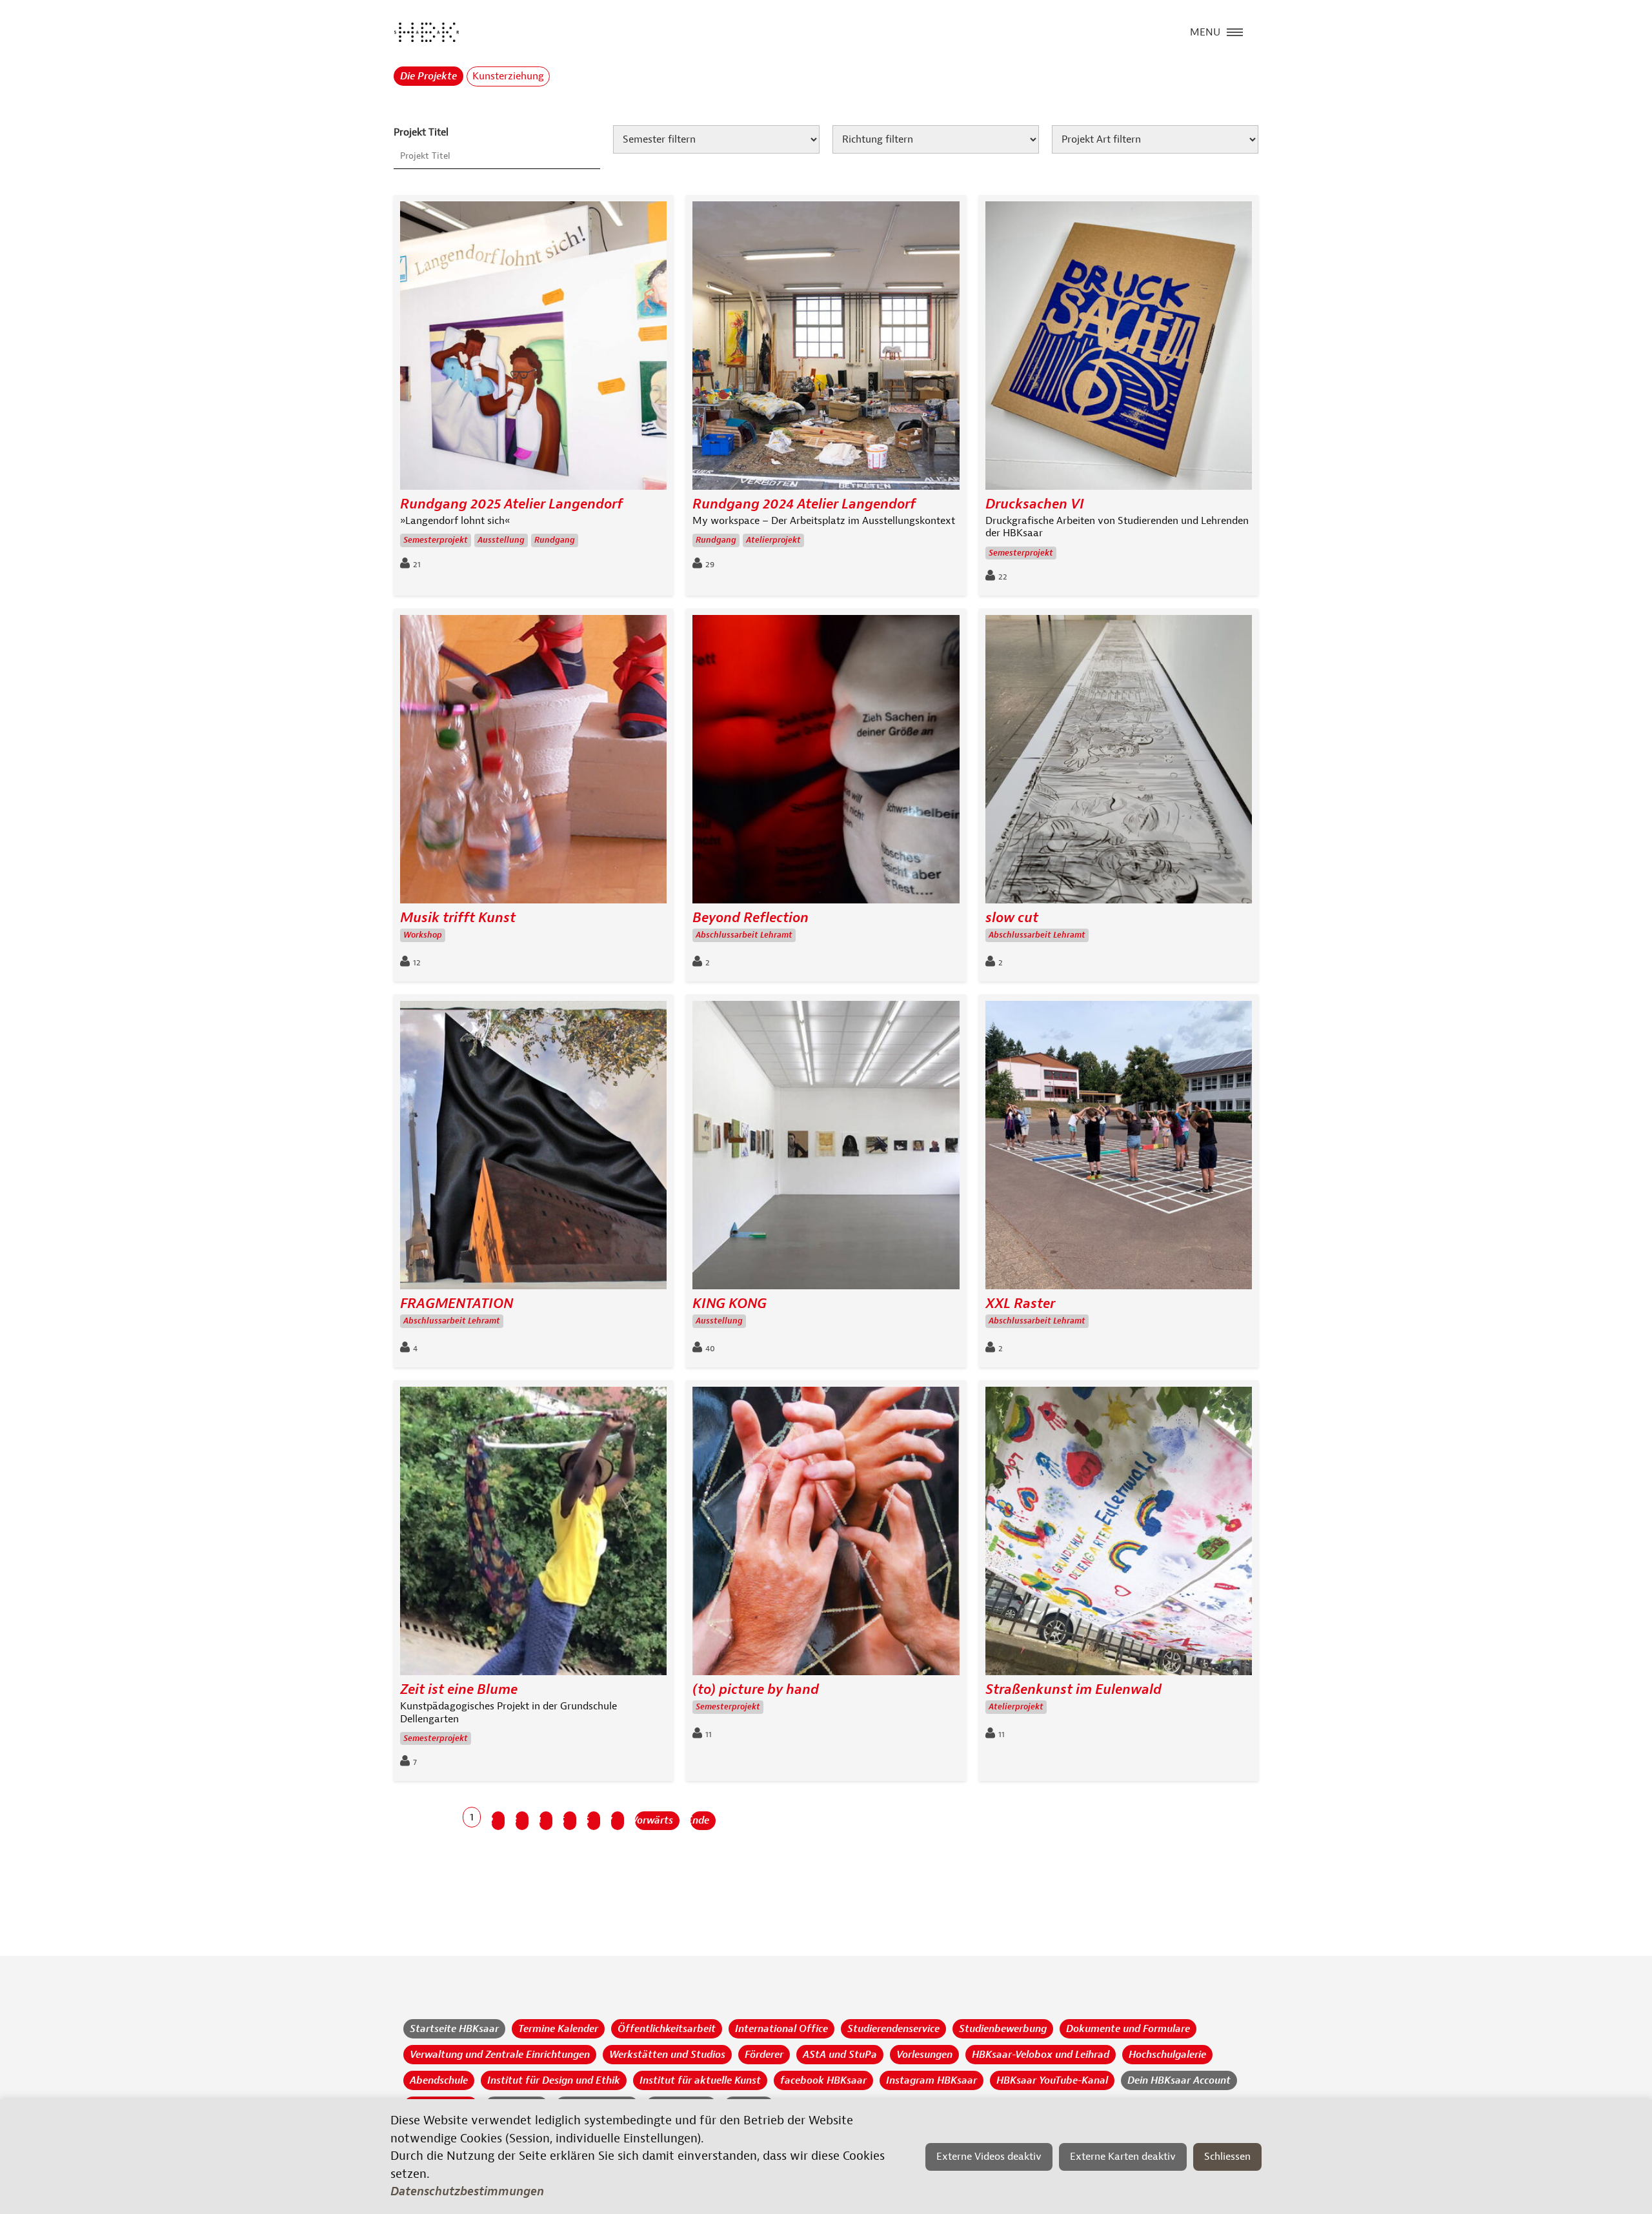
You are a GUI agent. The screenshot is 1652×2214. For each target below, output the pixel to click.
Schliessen (1227, 2157)
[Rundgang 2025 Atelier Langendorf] (533, 349)
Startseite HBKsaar (454, 2029)
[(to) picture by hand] (826, 1534)
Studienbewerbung (1003, 2029)
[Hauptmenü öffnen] (1235, 31)
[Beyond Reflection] (826, 762)
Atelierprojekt (773, 540)
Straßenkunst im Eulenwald (1073, 1690)
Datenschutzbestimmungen (467, 2191)
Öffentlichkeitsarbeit (667, 2029)
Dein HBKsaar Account (1179, 2080)
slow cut (1012, 918)
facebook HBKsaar (823, 2080)
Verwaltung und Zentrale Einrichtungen (500, 2055)
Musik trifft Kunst (458, 918)
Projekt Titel (421, 132)
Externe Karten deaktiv (1123, 2157)
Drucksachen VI (1035, 504)
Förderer (764, 2055)
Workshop (423, 935)
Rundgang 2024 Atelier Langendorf (804, 504)
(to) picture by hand (756, 1690)
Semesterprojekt (436, 540)
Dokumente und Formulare (1128, 2029)
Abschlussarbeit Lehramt (744, 935)
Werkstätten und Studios (667, 2055)
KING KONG (730, 1304)
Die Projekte (428, 76)
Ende (700, 1820)
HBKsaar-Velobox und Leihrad (1041, 2055)
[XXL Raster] (1119, 1148)
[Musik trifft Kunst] (533, 762)
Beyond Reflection (750, 918)
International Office (781, 2029)
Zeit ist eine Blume (459, 1690)
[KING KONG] (826, 1148)
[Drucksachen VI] (1119, 349)
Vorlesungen (924, 2055)
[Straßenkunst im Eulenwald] (1119, 1534)
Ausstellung (501, 540)
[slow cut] (1119, 762)
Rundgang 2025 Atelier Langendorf (511, 504)
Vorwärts (654, 1820)
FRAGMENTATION (457, 1304)
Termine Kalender (558, 2029)
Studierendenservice (893, 2029)
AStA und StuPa (840, 2055)
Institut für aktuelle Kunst (700, 2080)
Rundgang (555, 540)
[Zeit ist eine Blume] (533, 1534)
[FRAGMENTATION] (533, 1148)
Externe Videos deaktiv (989, 2157)
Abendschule (439, 2080)
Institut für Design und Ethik (554, 2080)
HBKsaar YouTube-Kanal (1052, 2080)
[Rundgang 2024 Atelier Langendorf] (826, 349)
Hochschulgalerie (1167, 2055)
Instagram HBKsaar (932, 2080)
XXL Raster (1020, 1304)
